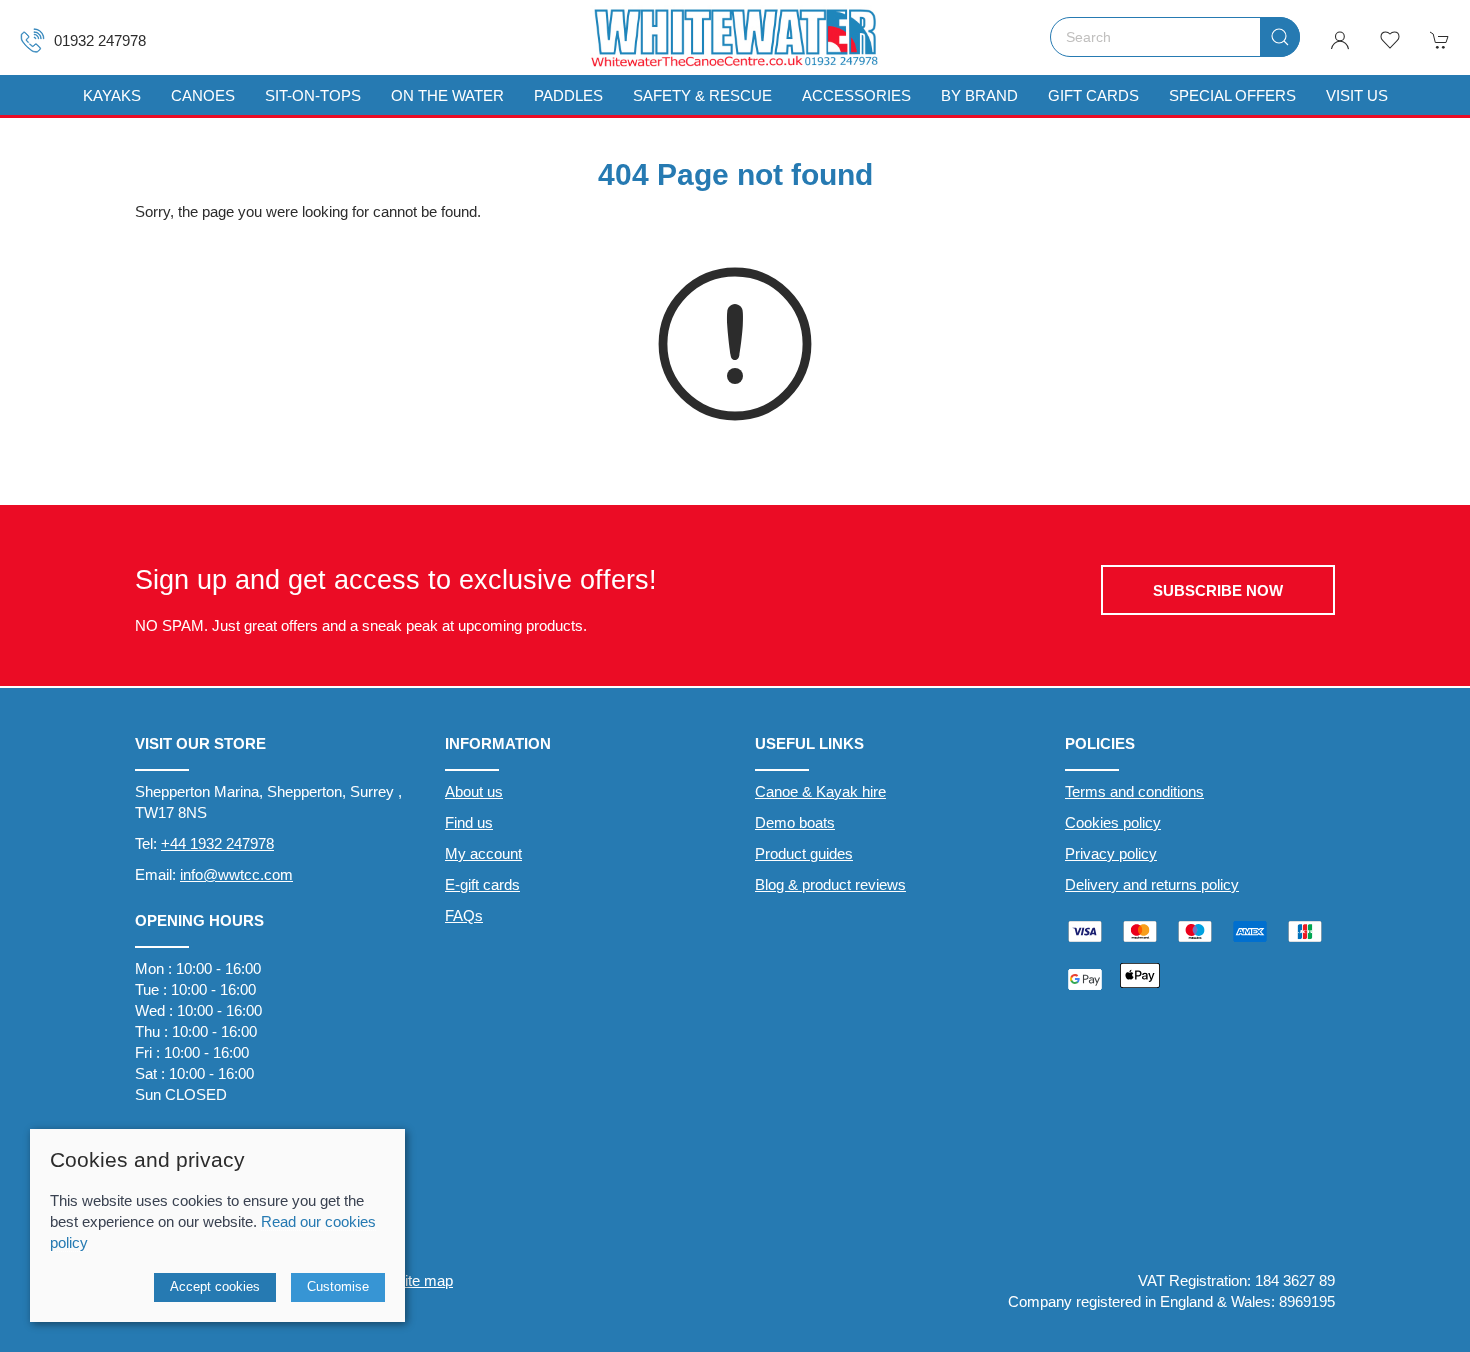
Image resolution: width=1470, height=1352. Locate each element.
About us (474, 791)
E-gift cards (482, 884)
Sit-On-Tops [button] (313, 95)
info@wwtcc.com (236, 874)
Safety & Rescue (702, 95)
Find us (469, 822)
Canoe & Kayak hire (820, 791)
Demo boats (795, 822)
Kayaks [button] (112, 95)
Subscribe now (1218, 590)
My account (483, 853)
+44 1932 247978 (217, 843)
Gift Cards (1093, 95)
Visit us (1357, 95)
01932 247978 (100, 40)
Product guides (804, 853)
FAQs (464, 915)
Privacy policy (1111, 853)
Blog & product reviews (830, 884)
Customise (338, 1286)
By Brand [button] (979, 95)
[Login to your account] (1340, 40)
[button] (1390, 40)
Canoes (203, 95)
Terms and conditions (1134, 791)
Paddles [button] (568, 95)
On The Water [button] (447, 95)
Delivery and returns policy (1152, 884)
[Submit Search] (1280, 37)
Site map (424, 1280)
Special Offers (1232, 95)
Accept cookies (215, 1286)
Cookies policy (1113, 822)
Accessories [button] (856, 95)
